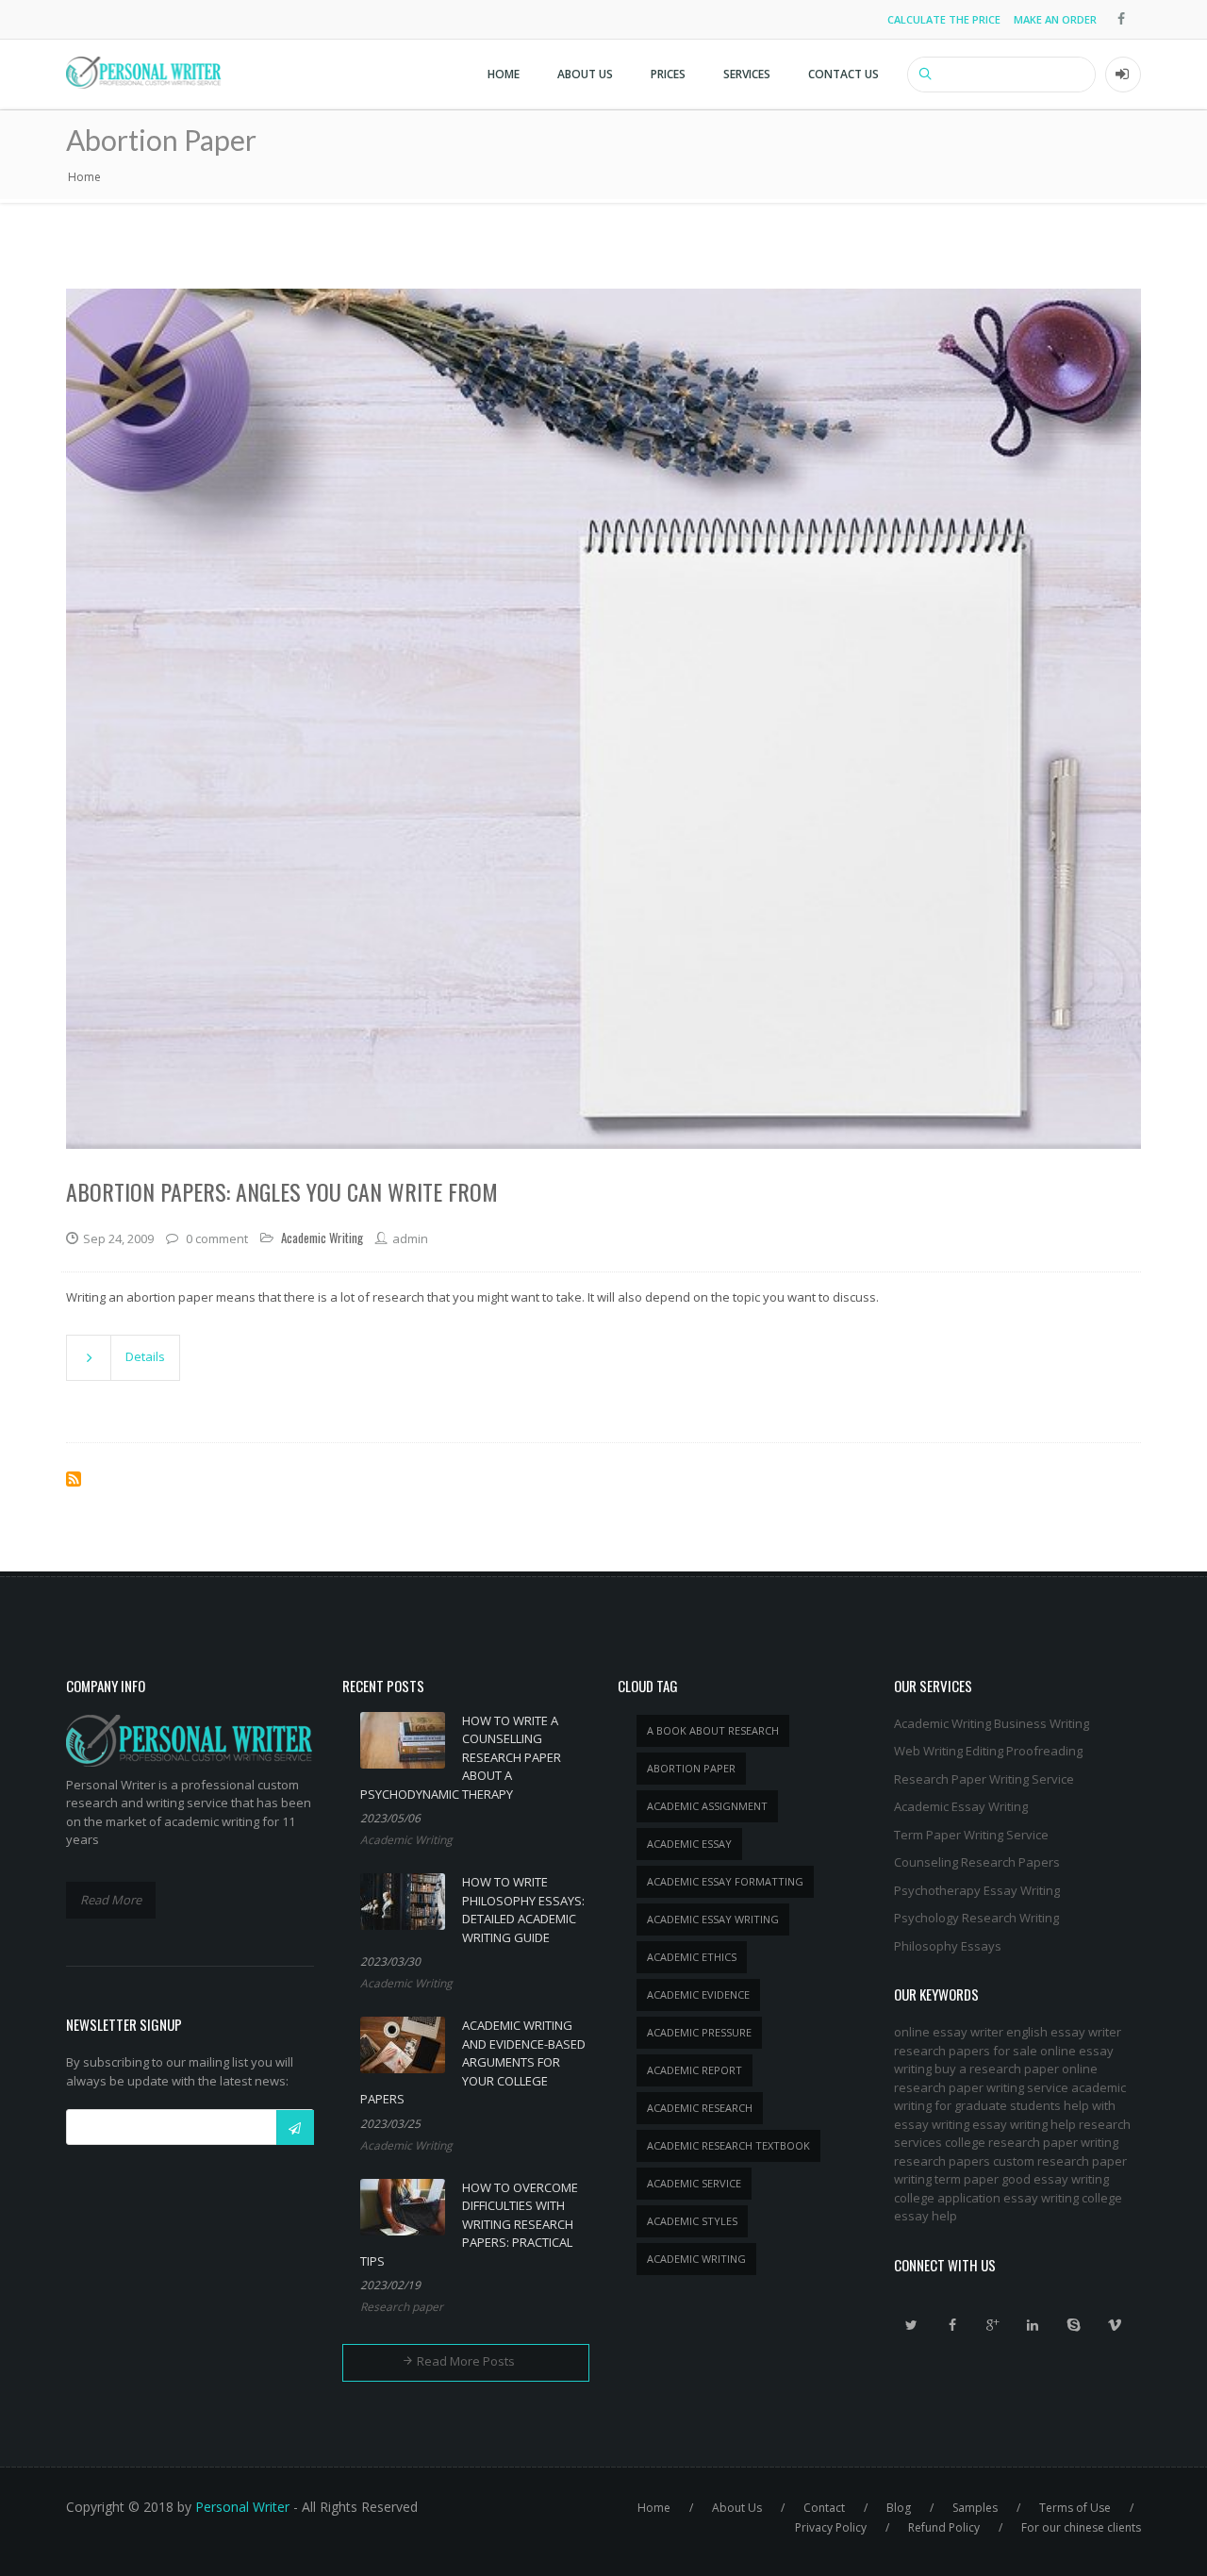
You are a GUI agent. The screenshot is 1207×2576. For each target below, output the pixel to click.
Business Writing (1042, 1723)
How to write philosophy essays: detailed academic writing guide (523, 1910)
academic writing (696, 2259)
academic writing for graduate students (1010, 2097)
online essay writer (949, 2032)
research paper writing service (981, 2087)
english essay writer (1064, 2032)
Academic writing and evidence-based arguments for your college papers (473, 2062)
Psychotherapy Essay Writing (977, 1890)
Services (747, 74)
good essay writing (1055, 2179)
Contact (824, 2508)
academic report (694, 2070)
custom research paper (1060, 2161)
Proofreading (1044, 1751)
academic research (700, 2108)
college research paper (1011, 2142)
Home (504, 74)
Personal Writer (242, 2507)
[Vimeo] (1115, 2325)
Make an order (1055, 19)
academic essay (689, 1844)
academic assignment (707, 1806)
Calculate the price (944, 19)
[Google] (993, 2325)
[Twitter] (912, 2325)
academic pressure (699, 2032)
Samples (975, 2508)
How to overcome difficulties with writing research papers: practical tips (469, 2224)
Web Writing (928, 1751)
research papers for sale (966, 2051)
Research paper (402, 2307)
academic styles (692, 2221)
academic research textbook (728, 2145)
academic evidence (698, 1994)
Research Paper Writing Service (984, 1779)
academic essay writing (713, 1919)
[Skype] (1074, 2325)
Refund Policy (944, 2527)
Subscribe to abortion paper (74, 1479)
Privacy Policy (831, 2527)
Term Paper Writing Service (971, 1835)
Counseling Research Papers (977, 1862)
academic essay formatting (725, 1881)
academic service (694, 2183)
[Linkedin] (1033, 2325)
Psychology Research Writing (976, 1918)
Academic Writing (406, 1840)
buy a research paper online (1016, 2069)
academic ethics (692, 1957)
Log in (1123, 75)
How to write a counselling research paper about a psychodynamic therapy (461, 1757)
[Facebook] (952, 2325)
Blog (899, 2508)
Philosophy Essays (948, 1946)
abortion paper (691, 1768)
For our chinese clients (1081, 2527)
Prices (668, 74)
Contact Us (843, 74)
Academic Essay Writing (961, 1806)
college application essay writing (986, 2198)
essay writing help (1024, 2124)
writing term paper (946, 2179)
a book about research (713, 1730)
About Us (585, 74)
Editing (984, 1751)
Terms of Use (1075, 2508)
